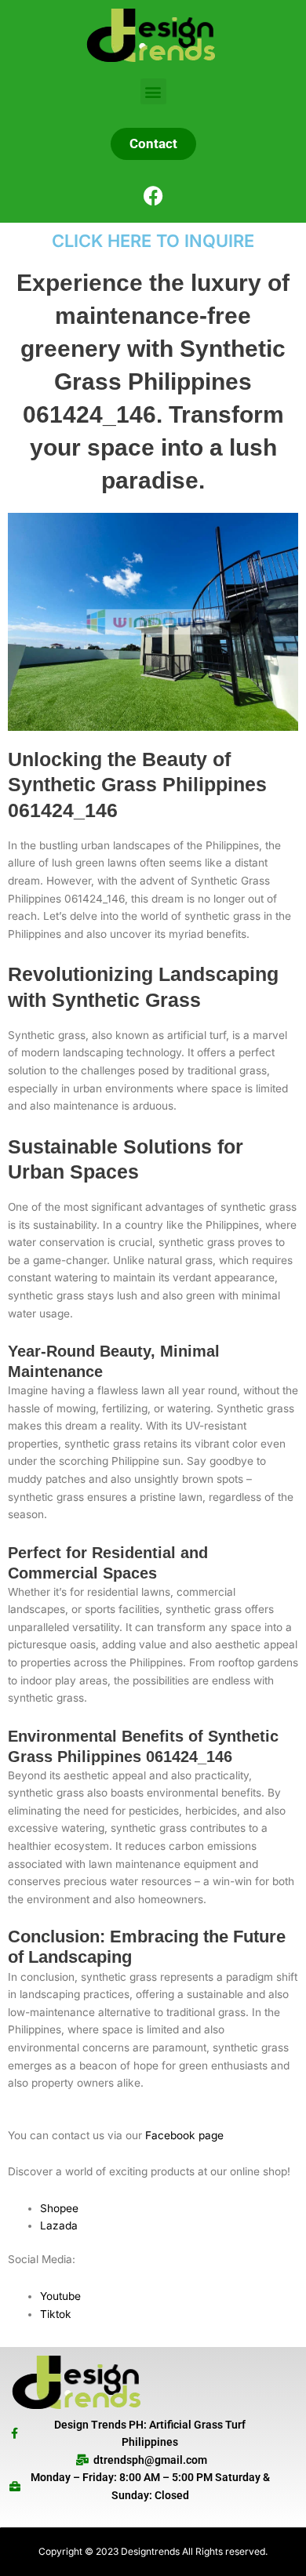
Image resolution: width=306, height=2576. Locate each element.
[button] (153, 91)
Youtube (60, 2296)
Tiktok (56, 2314)
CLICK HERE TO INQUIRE (153, 241)
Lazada (59, 2225)
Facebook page (184, 2135)
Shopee (59, 2208)
